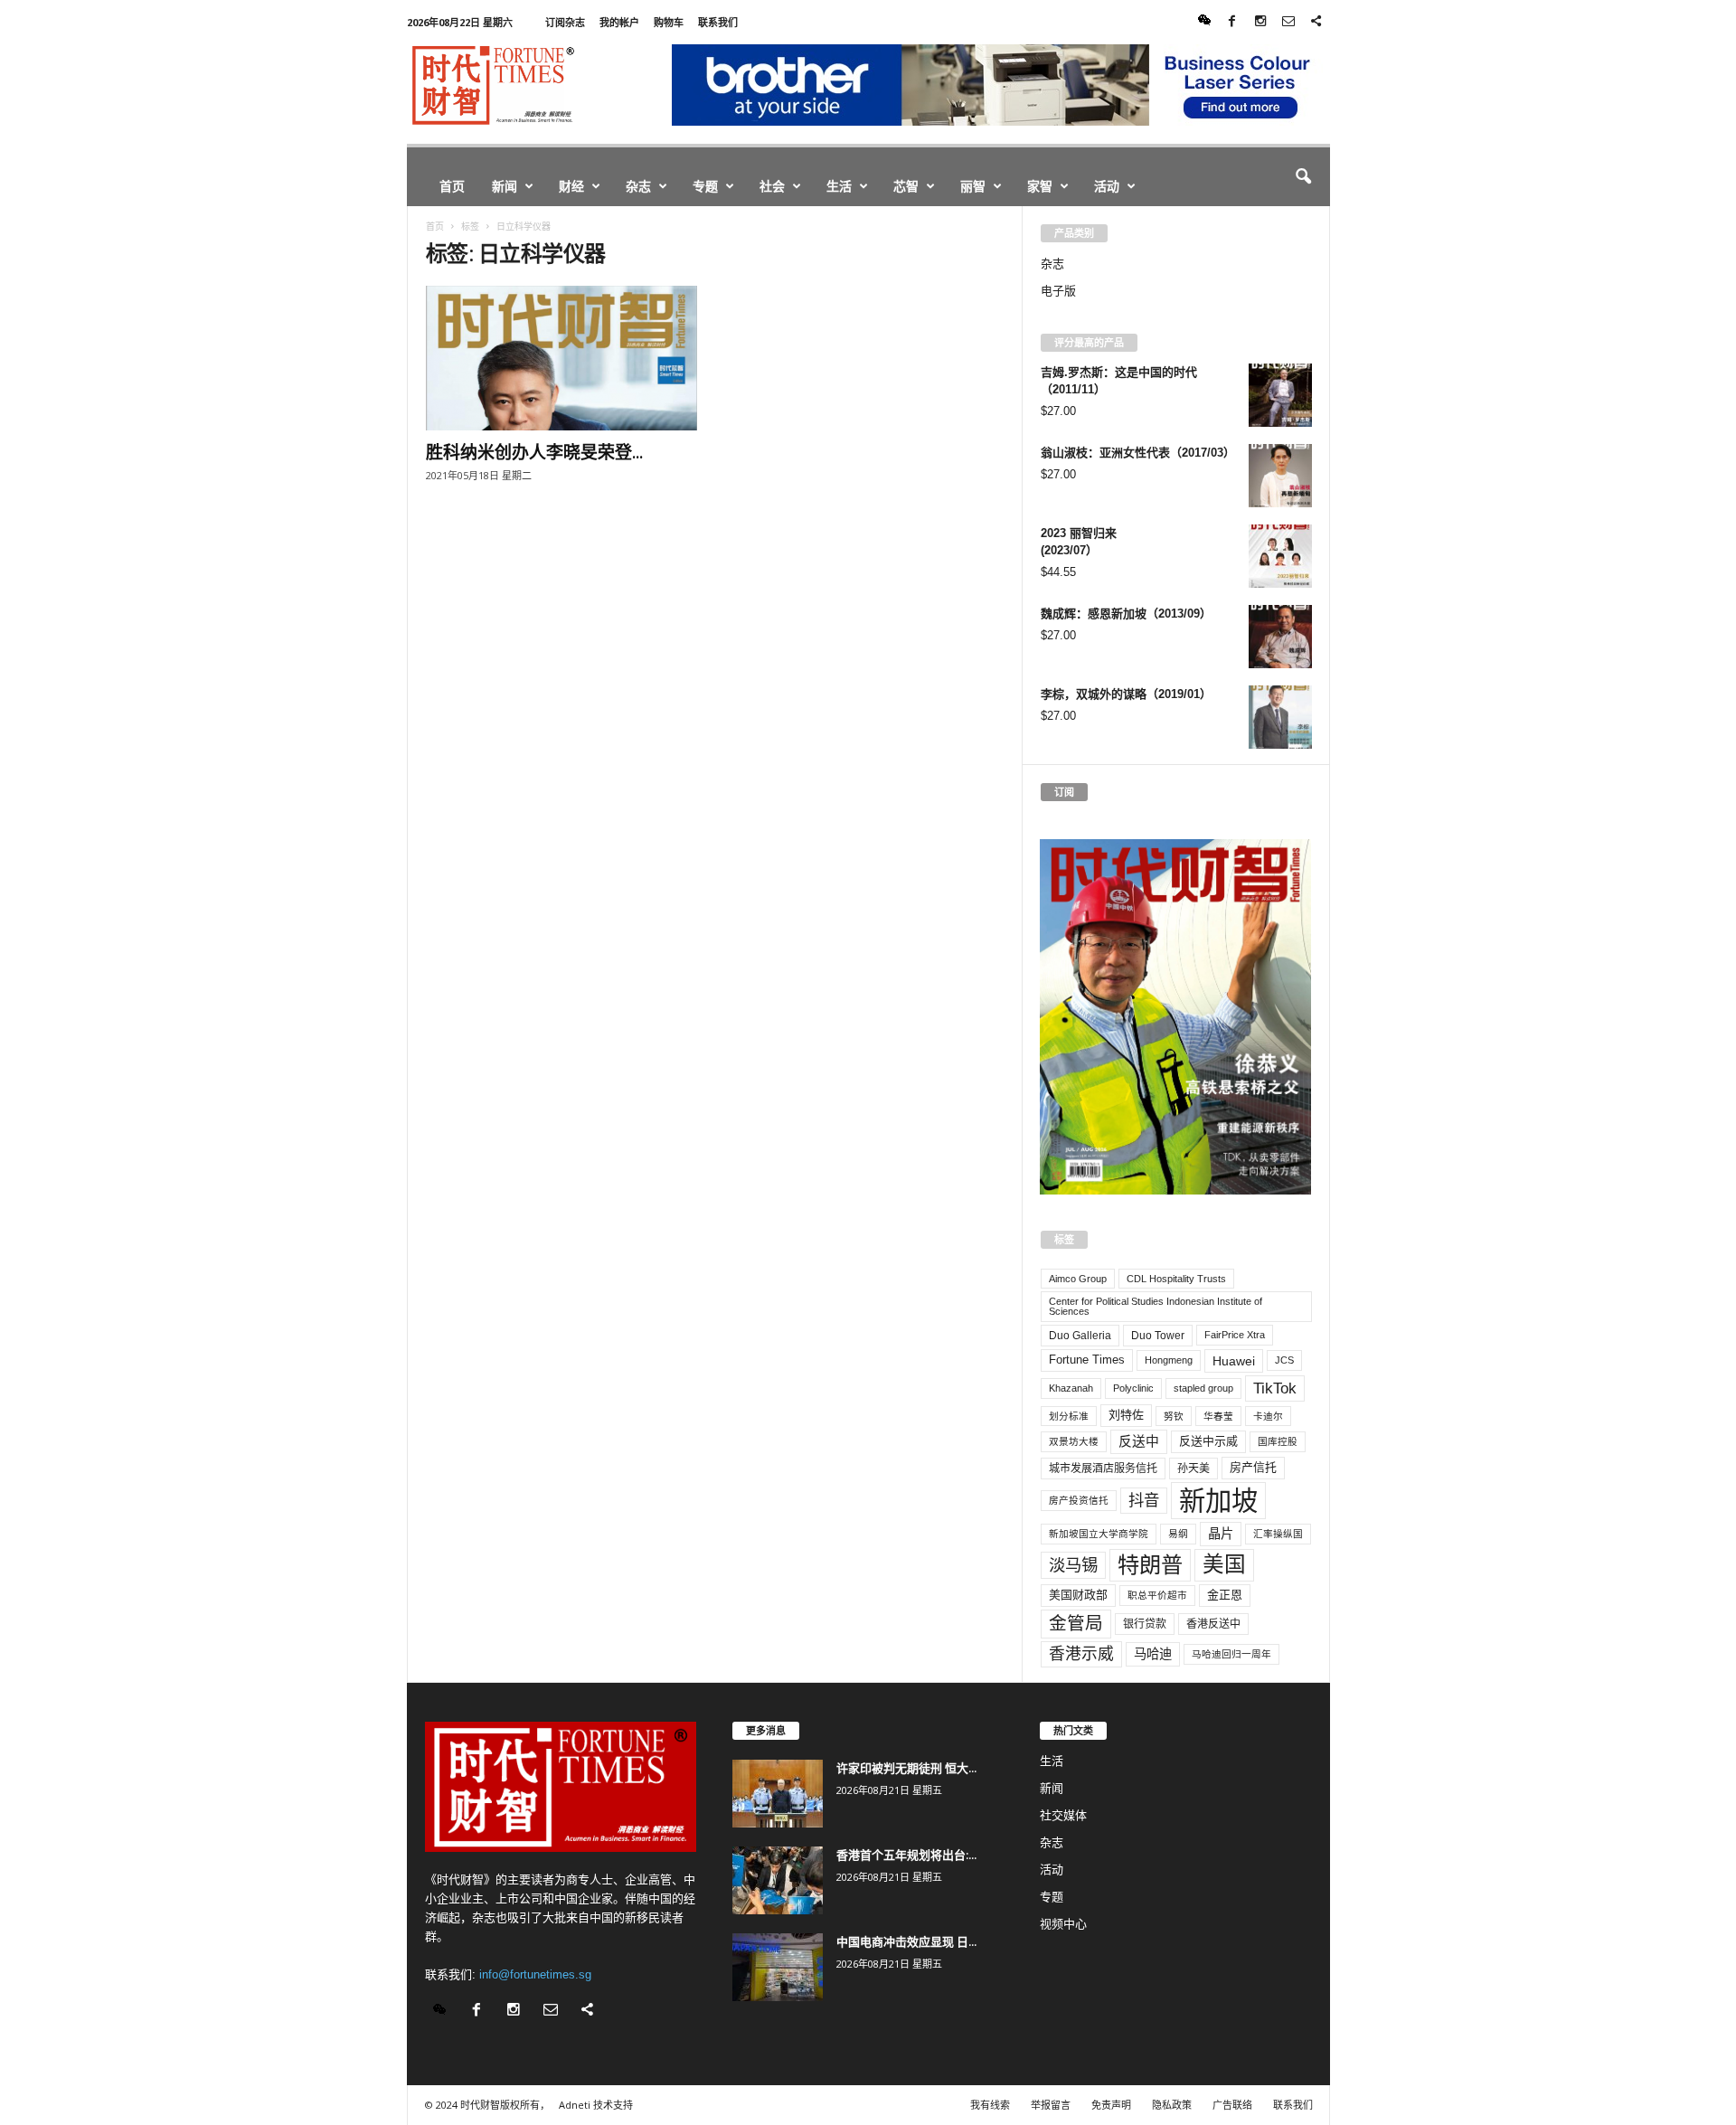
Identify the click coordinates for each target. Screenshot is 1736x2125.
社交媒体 (1063, 1815)
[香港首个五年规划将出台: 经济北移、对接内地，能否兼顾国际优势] (778, 1880)
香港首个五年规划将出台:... (906, 1855)
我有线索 (990, 2105)
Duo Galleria (1080, 1336)
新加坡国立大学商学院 (1099, 1534)
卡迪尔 (1268, 1416)
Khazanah (1071, 1388)
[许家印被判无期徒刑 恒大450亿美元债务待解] (778, 1794)
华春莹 (1218, 1416)
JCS (1284, 1360)
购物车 (669, 22)
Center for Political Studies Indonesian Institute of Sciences (1156, 1306)
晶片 (1221, 1534)
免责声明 (1111, 2105)
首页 (452, 186)
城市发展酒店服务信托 (1103, 1469)
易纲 (1178, 1534)
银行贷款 (1145, 1624)
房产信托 (1253, 1467)
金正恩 (1225, 1595)
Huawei (1234, 1361)
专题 (705, 186)
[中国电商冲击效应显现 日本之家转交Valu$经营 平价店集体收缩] (778, 1967)
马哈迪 (1153, 1654)
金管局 (1076, 1623)
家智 (1040, 186)
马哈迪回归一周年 (1231, 1654)
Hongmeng (1169, 1360)
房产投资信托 (1079, 1500)
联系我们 (718, 22)
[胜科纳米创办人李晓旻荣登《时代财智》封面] (561, 358)
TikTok (1275, 1388)
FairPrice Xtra (1235, 1335)
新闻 (505, 186)
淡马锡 (1073, 1565)
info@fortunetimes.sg (535, 1974)
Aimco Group (1078, 1279)
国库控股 (1278, 1441)
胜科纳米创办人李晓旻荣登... (534, 452)
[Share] (1316, 22)
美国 (1224, 1564)
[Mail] (1288, 22)
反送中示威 (1208, 1441)
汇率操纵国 (1278, 1534)
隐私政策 (1172, 2105)
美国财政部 (1078, 1595)
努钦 (1174, 1416)
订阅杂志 (565, 22)
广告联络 (1232, 2105)
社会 (772, 186)
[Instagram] (1260, 22)
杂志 (638, 186)
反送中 (1139, 1441)
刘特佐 (1126, 1415)
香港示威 (1081, 1654)
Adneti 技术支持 (596, 2105)
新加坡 (1218, 1501)
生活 (839, 186)
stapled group (1203, 1388)
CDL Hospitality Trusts (1176, 1279)
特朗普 (1150, 1565)
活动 (1107, 186)
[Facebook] (1232, 22)
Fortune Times (1087, 1360)
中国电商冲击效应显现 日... (906, 1941)
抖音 (1144, 1500)
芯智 (906, 186)
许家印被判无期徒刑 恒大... (906, 1768)
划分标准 (1069, 1416)
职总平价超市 (1157, 1595)
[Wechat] (1204, 22)
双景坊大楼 (1074, 1441)
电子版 (1058, 291)
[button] (1303, 177)
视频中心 (1063, 1924)
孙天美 (1193, 1469)
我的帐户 (619, 22)
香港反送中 (1213, 1624)
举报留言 (1051, 2105)
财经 (571, 186)
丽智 (973, 186)
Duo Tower (1158, 1336)
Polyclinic (1133, 1388)
